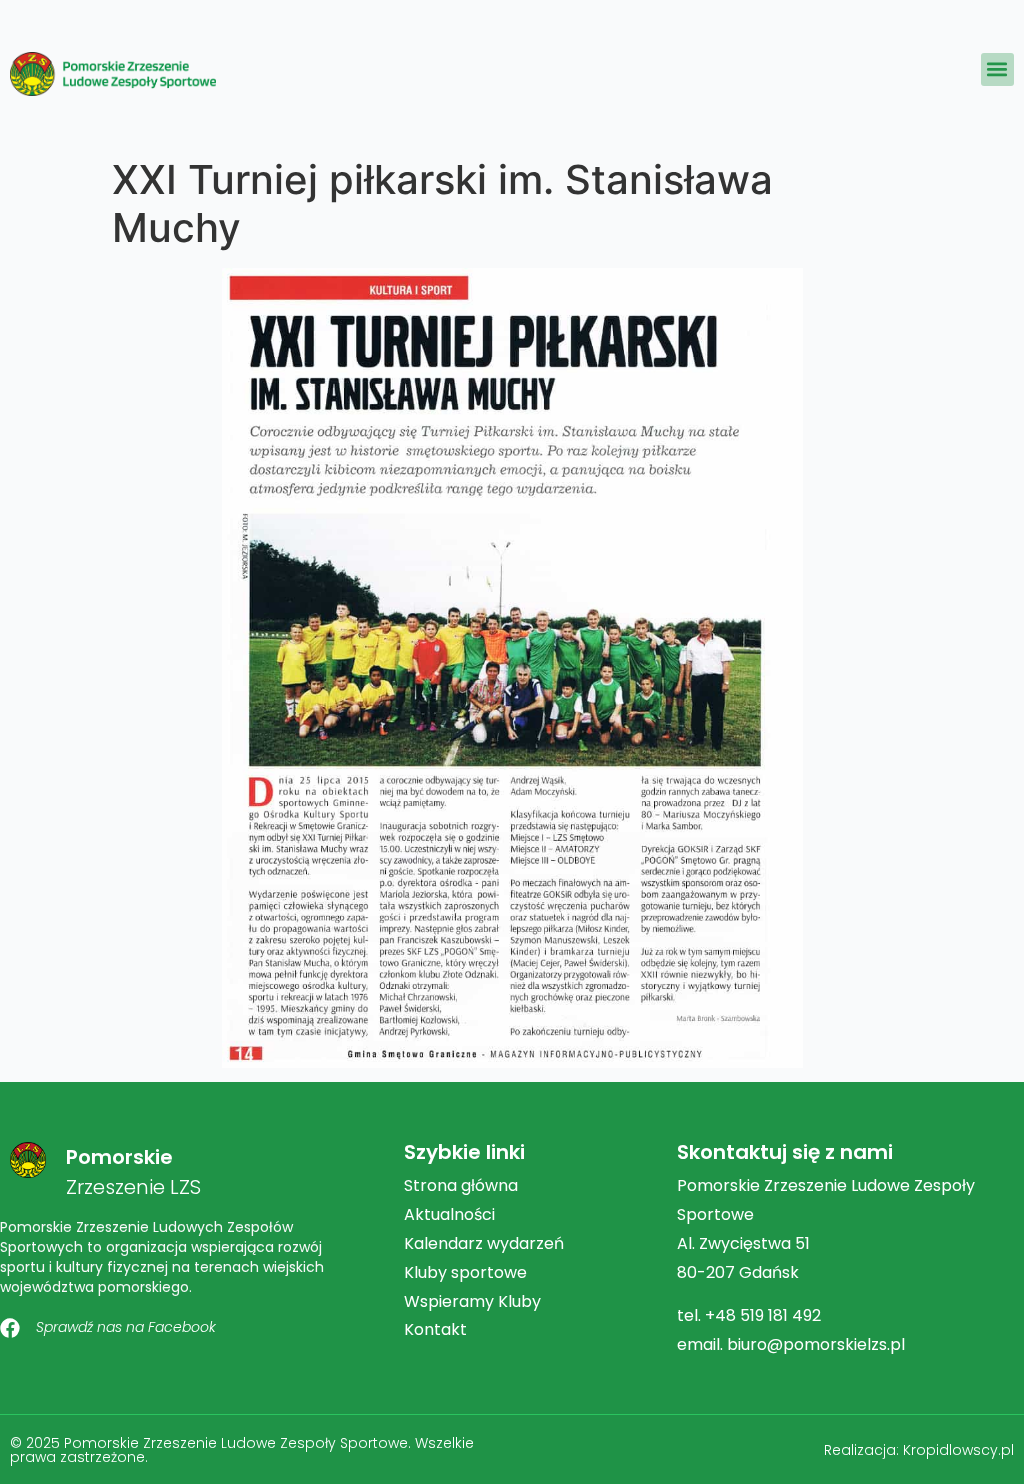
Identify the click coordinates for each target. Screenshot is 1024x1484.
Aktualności (449, 1214)
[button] (997, 69)
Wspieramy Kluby (472, 1301)
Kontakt (435, 1329)
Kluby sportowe (465, 1272)
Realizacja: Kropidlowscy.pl (919, 1450)
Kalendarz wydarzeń (484, 1243)
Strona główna (461, 1185)
